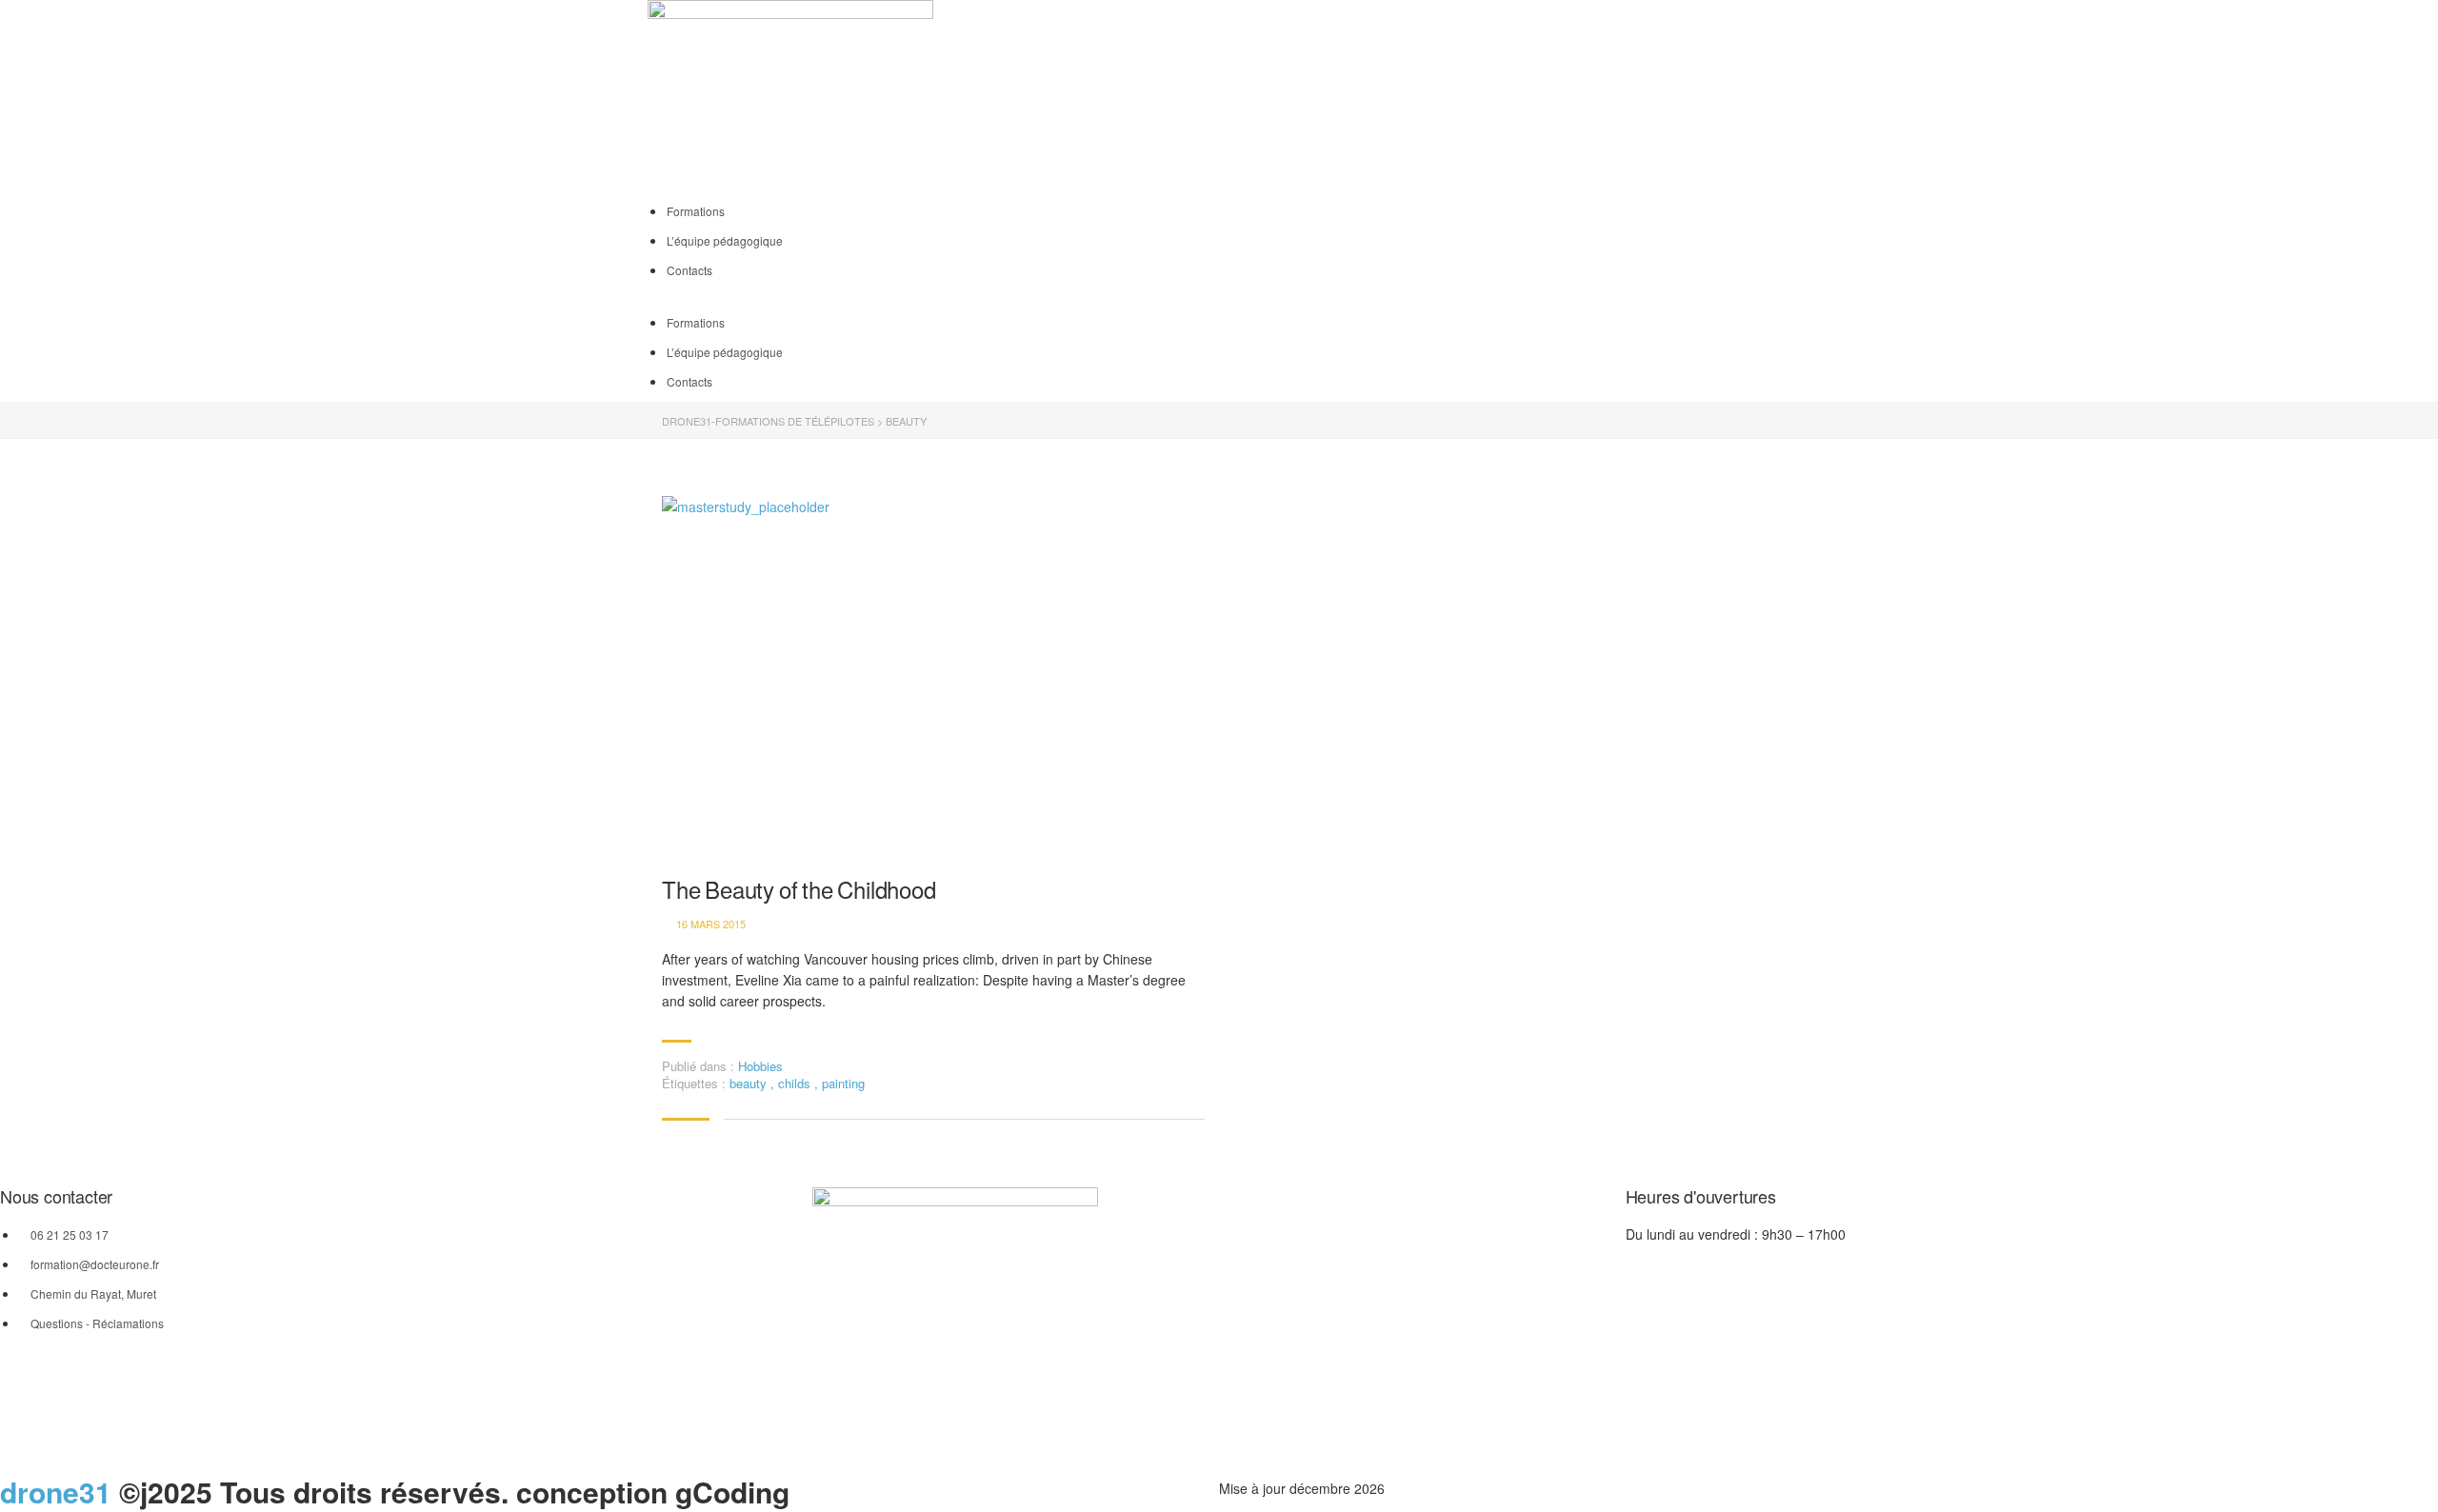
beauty (750, 1083)
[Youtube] (1294, 98)
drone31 (56, 1492)
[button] (1219, 301)
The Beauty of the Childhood (799, 890)
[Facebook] (1243, 98)
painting (843, 1083)
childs (796, 1083)
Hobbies (760, 1066)
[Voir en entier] (933, 677)
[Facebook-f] (836, 1430)
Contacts (689, 270)
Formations (696, 211)
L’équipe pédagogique (725, 240)
